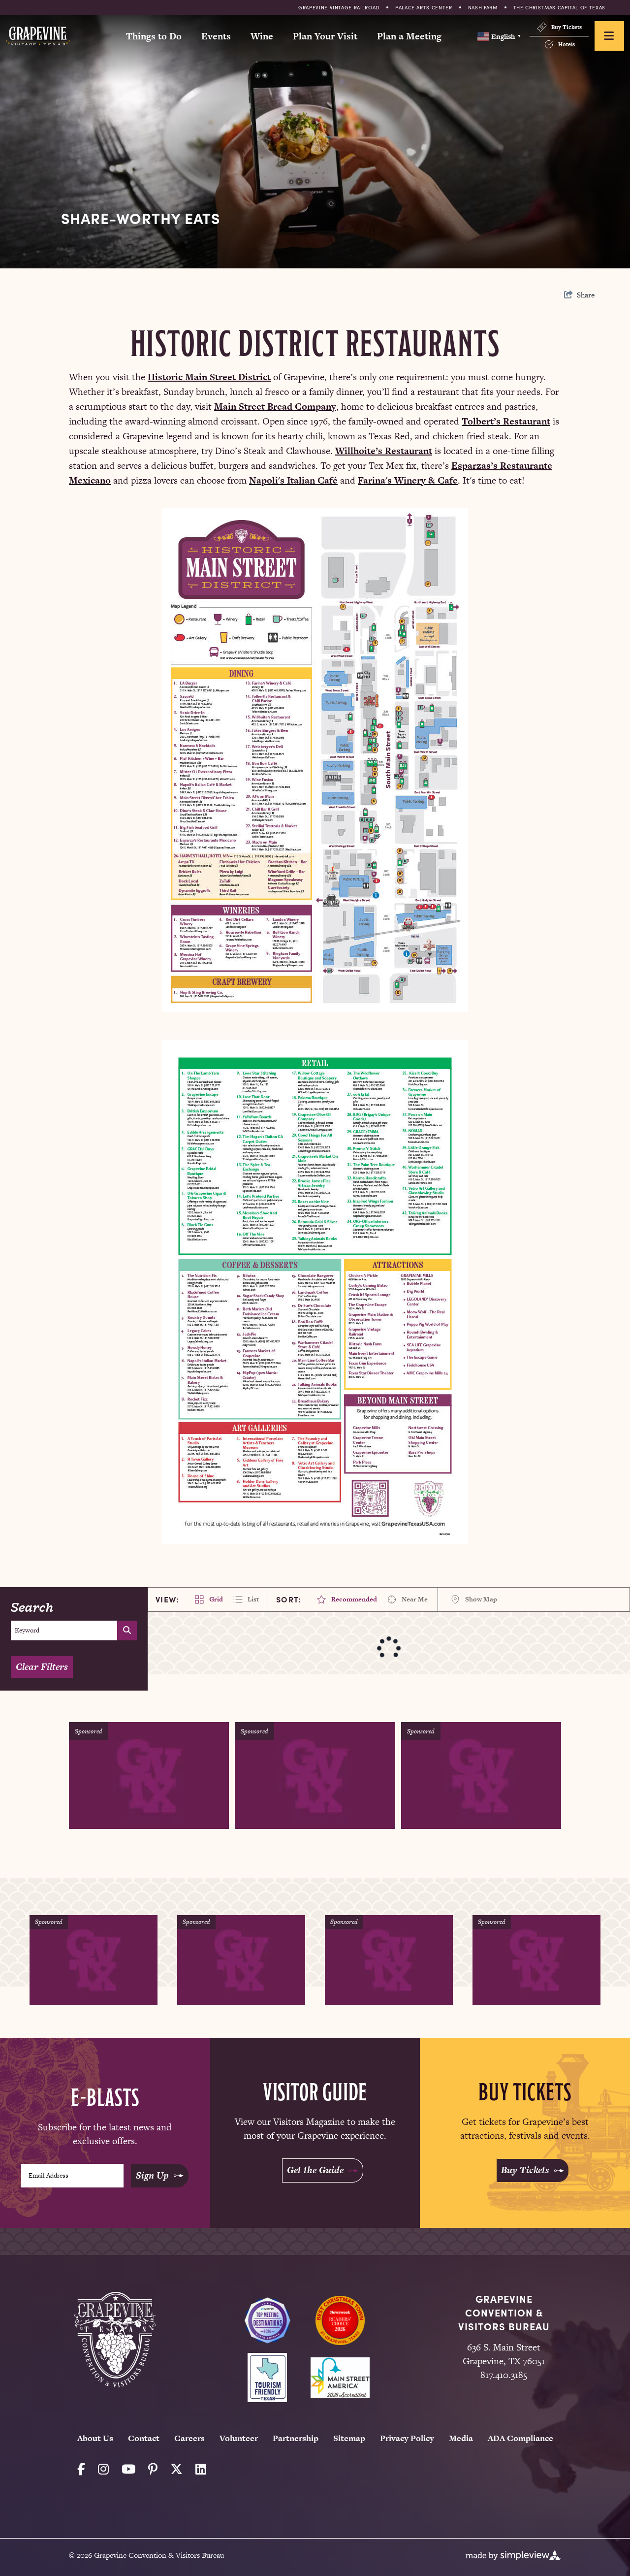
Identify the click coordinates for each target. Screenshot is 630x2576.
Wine (262, 36)
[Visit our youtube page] (128, 2469)
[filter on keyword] (127, 1630)
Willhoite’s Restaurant (384, 451)
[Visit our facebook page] (81, 2469)
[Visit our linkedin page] (201, 2469)
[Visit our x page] (176, 2469)
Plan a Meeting (409, 36)
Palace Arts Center (424, 7)
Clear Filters (42, 1667)
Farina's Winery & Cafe (408, 480)
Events (216, 36)
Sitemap (349, 2438)
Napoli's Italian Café (293, 480)
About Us (95, 2438)
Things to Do (154, 36)
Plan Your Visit (325, 36)
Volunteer (239, 2438)
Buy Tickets (567, 27)
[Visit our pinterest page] (153, 2469)
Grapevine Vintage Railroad (339, 7)
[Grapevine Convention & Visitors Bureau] (38, 36)
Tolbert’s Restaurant (506, 421)
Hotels (567, 44)
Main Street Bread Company (275, 407)
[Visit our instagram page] (103, 2469)
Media (461, 2438)
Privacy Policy (407, 2438)
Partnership (296, 2438)
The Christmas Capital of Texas (560, 7)
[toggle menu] (609, 36)
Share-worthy (141, 218)
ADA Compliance (520, 2438)
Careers (189, 2438)
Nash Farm (483, 7)
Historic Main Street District (209, 377)
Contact (144, 2438)
